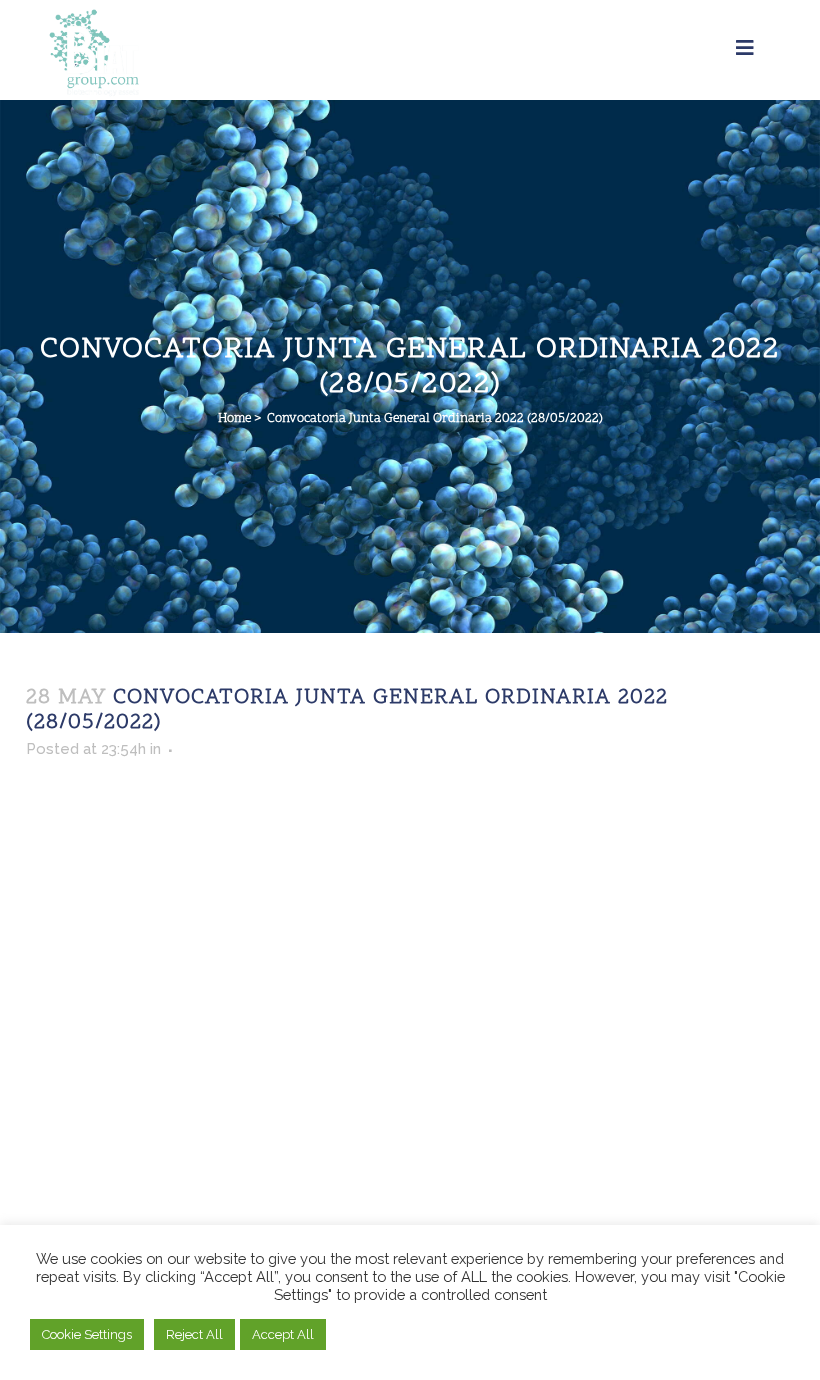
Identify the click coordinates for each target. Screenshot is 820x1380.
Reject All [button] (194, 1334)
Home (234, 419)
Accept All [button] (283, 1334)
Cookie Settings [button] (87, 1334)
